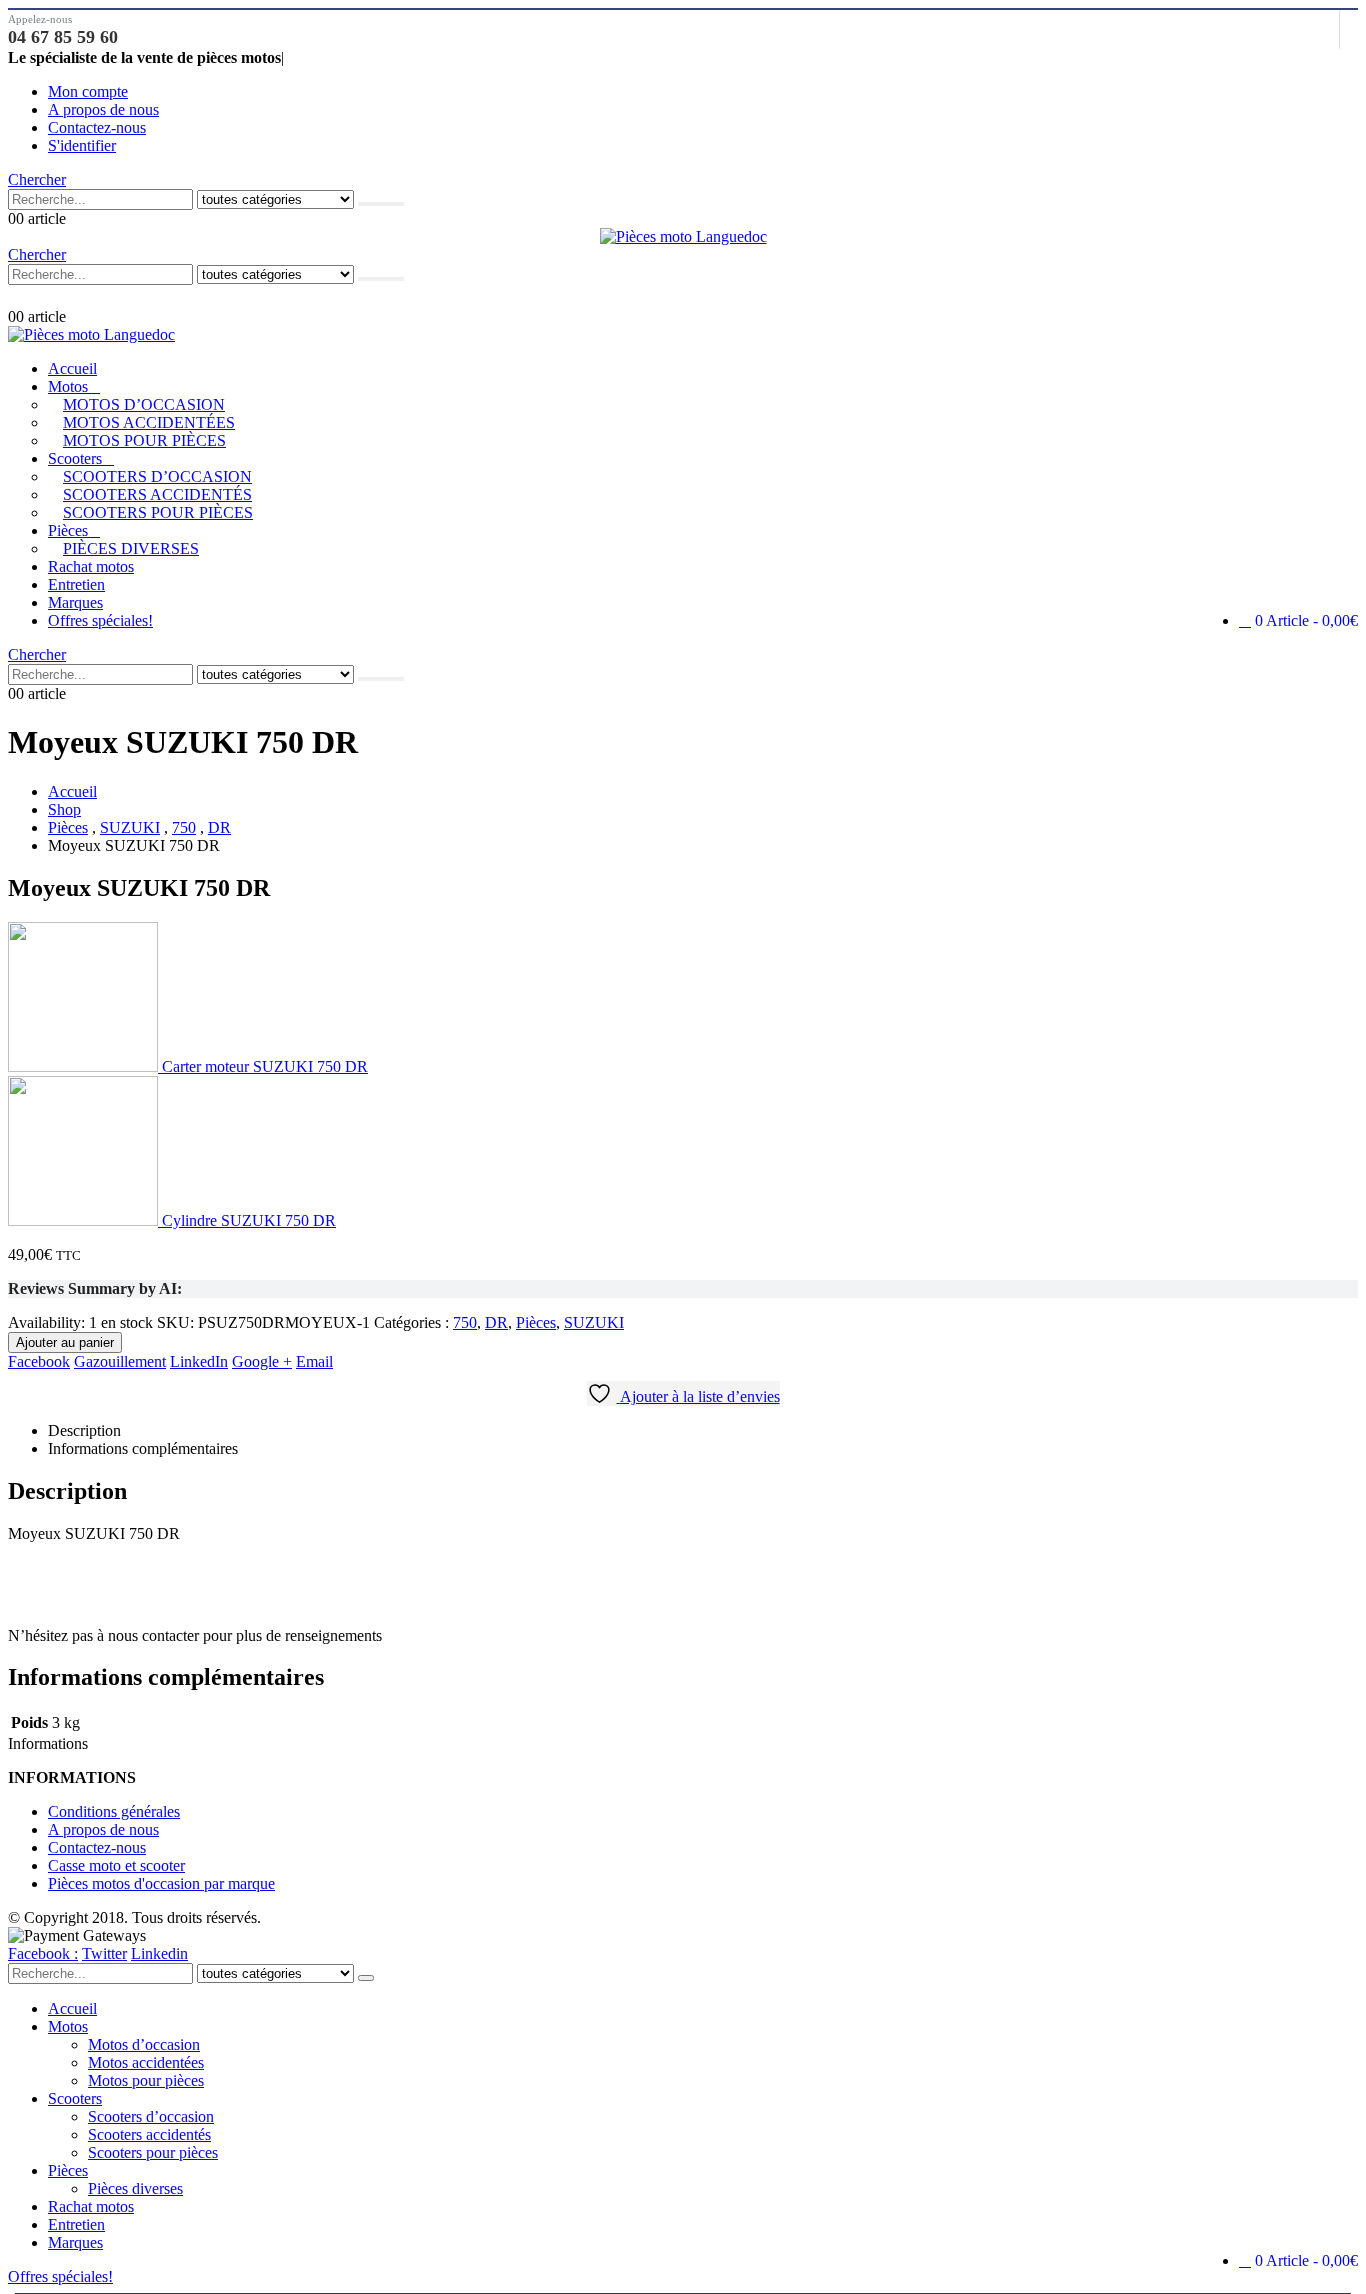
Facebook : (43, 1953)
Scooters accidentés (157, 494)
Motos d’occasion (144, 404)
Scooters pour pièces (158, 512)
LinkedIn (199, 1361)
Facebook (39, 1361)
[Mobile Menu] (18, 296)
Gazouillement (120, 1361)
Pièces (68, 530)
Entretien (76, 584)
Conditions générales (114, 1811)
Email (314, 1361)
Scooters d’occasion (157, 476)
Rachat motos (91, 566)
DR (496, 1322)
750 (465, 1322)
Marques (75, 602)
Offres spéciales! (100, 620)
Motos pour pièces (144, 440)
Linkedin (159, 1953)
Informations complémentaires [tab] (143, 1448)
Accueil (72, 368)
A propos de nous (103, 109)
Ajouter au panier (65, 1342)
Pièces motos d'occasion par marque (161, 1883)
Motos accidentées (149, 422)
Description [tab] (84, 1430)
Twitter (104, 1953)
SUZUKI (594, 1322)
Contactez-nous (97, 127)
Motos (68, 386)
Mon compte (88, 91)
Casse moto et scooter (116, 1865)
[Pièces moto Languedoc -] (683, 236)
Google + (262, 1361)
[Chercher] (381, 204)
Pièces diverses (131, 548)
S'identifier (82, 145)
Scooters (75, 458)
